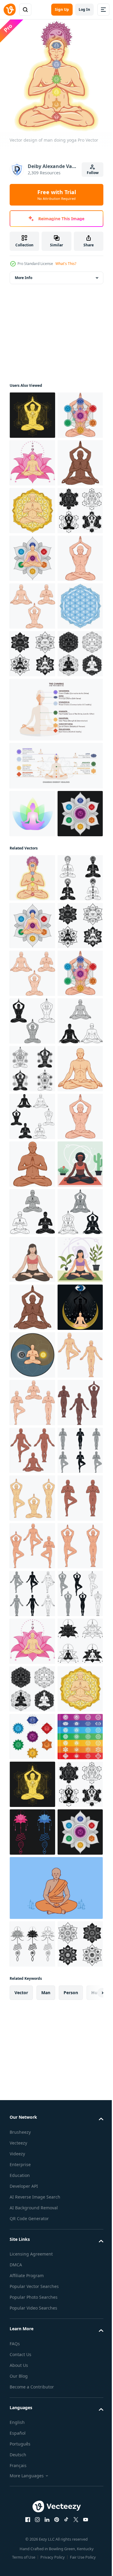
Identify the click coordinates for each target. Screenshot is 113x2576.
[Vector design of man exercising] (32, 2209)
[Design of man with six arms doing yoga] (32, 554)
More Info (24, 273)
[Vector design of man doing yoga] (32, 458)
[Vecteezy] (10, 10)
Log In (84, 9)
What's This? (66, 264)
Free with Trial (57, 195)
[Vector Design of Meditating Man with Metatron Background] (32, 411)
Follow (93, 173)
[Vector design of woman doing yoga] (32, 1828)
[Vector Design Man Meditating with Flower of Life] (32, 601)
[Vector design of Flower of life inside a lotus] (32, 840)
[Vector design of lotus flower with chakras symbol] (32, 1143)
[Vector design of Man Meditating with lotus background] (32, 506)
